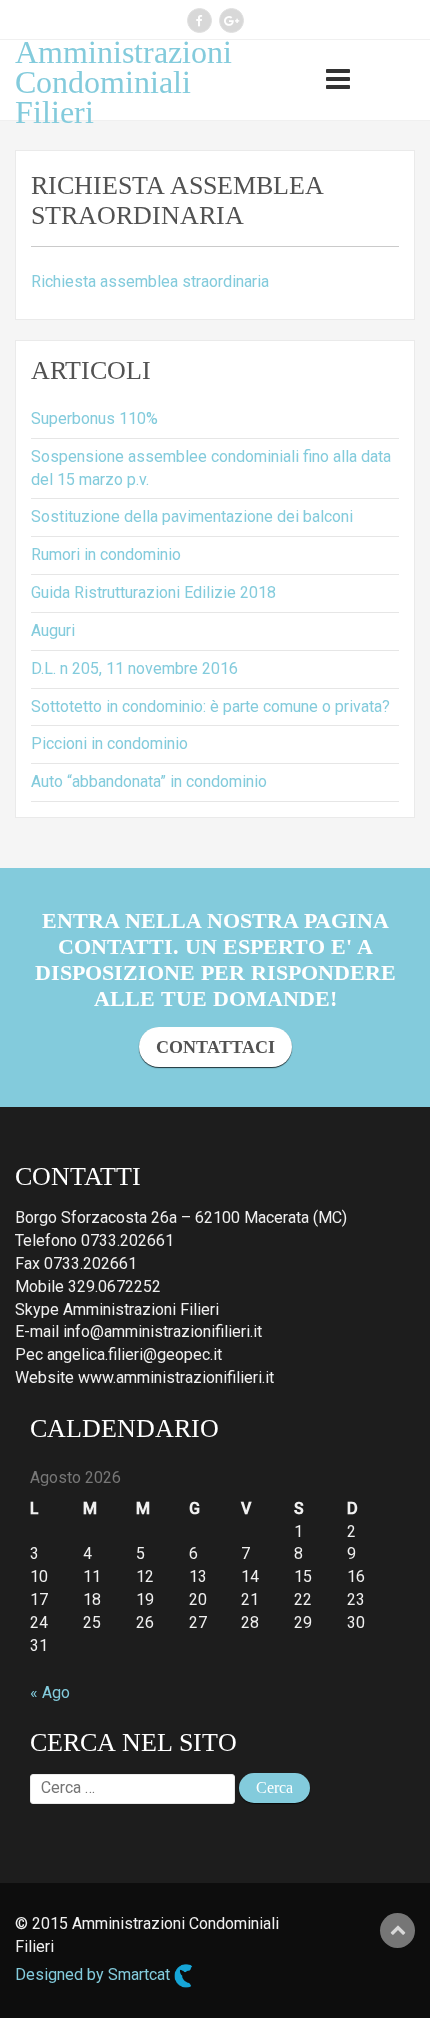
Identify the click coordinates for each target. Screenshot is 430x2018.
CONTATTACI (215, 1047)
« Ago (50, 1692)
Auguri (53, 630)
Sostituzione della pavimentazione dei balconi (192, 516)
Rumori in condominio (106, 554)
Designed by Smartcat (94, 1974)
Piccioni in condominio (109, 743)
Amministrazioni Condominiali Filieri (123, 82)
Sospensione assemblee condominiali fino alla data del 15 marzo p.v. (211, 468)
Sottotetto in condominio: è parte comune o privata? (210, 706)
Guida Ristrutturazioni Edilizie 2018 (153, 592)
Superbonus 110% (94, 418)
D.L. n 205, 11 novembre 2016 (134, 668)
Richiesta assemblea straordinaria (150, 281)
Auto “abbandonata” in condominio (149, 781)
